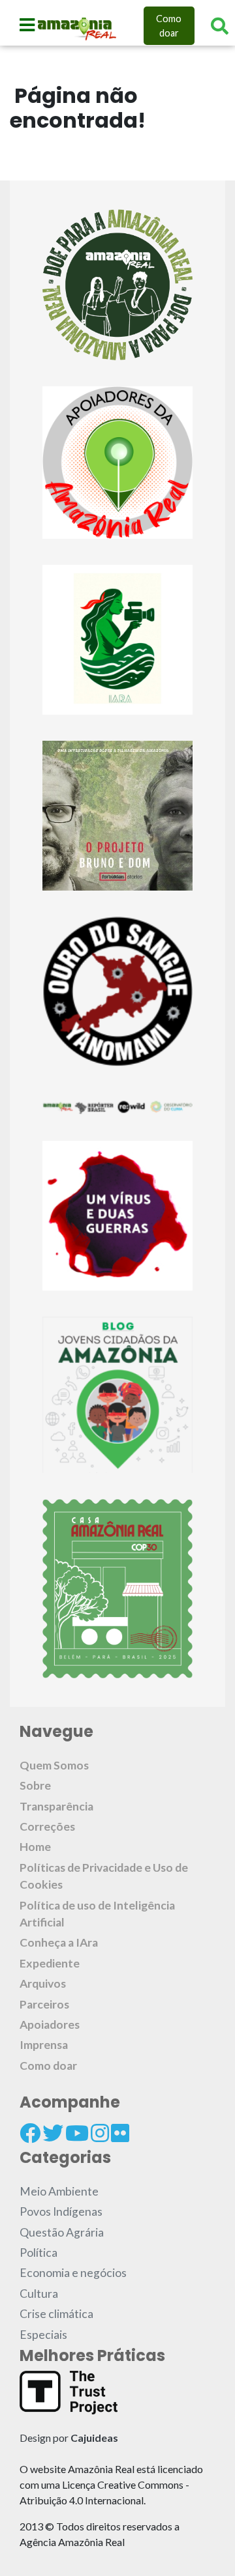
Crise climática (56, 2314)
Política (39, 2253)
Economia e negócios (73, 2273)
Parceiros (44, 2004)
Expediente (50, 1963)
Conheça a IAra (59, 1942)
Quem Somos (54, 1765)
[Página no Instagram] (100, 2133)
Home (35, 1847)
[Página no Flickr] (120, 2133)
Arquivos (43, 1983)
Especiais (43, 2335)
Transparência (56, 1806)
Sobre (35, 1785)
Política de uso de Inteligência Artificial (97, 1914)
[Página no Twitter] (53, 2133)
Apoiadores (50, 2025)
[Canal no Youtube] (77, 2133)
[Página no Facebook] (30, 2133)
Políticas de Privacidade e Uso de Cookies (104, 1876)
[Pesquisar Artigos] (220, 26)
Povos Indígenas (61, 2211)
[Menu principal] (27, 25)
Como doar (169, 26)
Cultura (39, 2294)
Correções (47, 1826)
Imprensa (44, 2045)
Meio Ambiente (59, 2191)
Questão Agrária (62, 2232)
